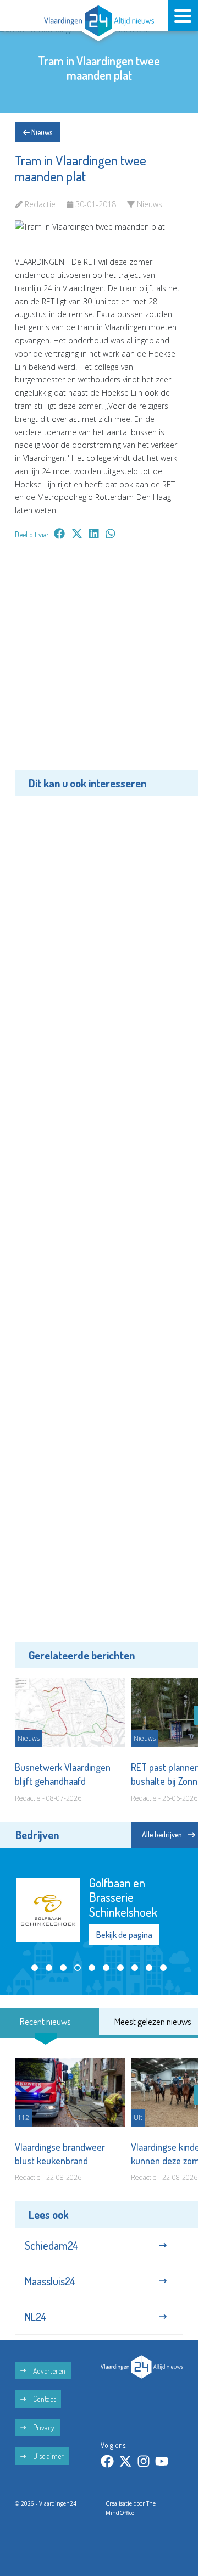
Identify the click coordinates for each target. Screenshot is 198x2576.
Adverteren (48, 2366)
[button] (35, 1962)
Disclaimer (48, 2452)
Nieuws (41, 132)
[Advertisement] (99, 663)
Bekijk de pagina (124, 1925)
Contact (43, 2394)
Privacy (43, 2423)
